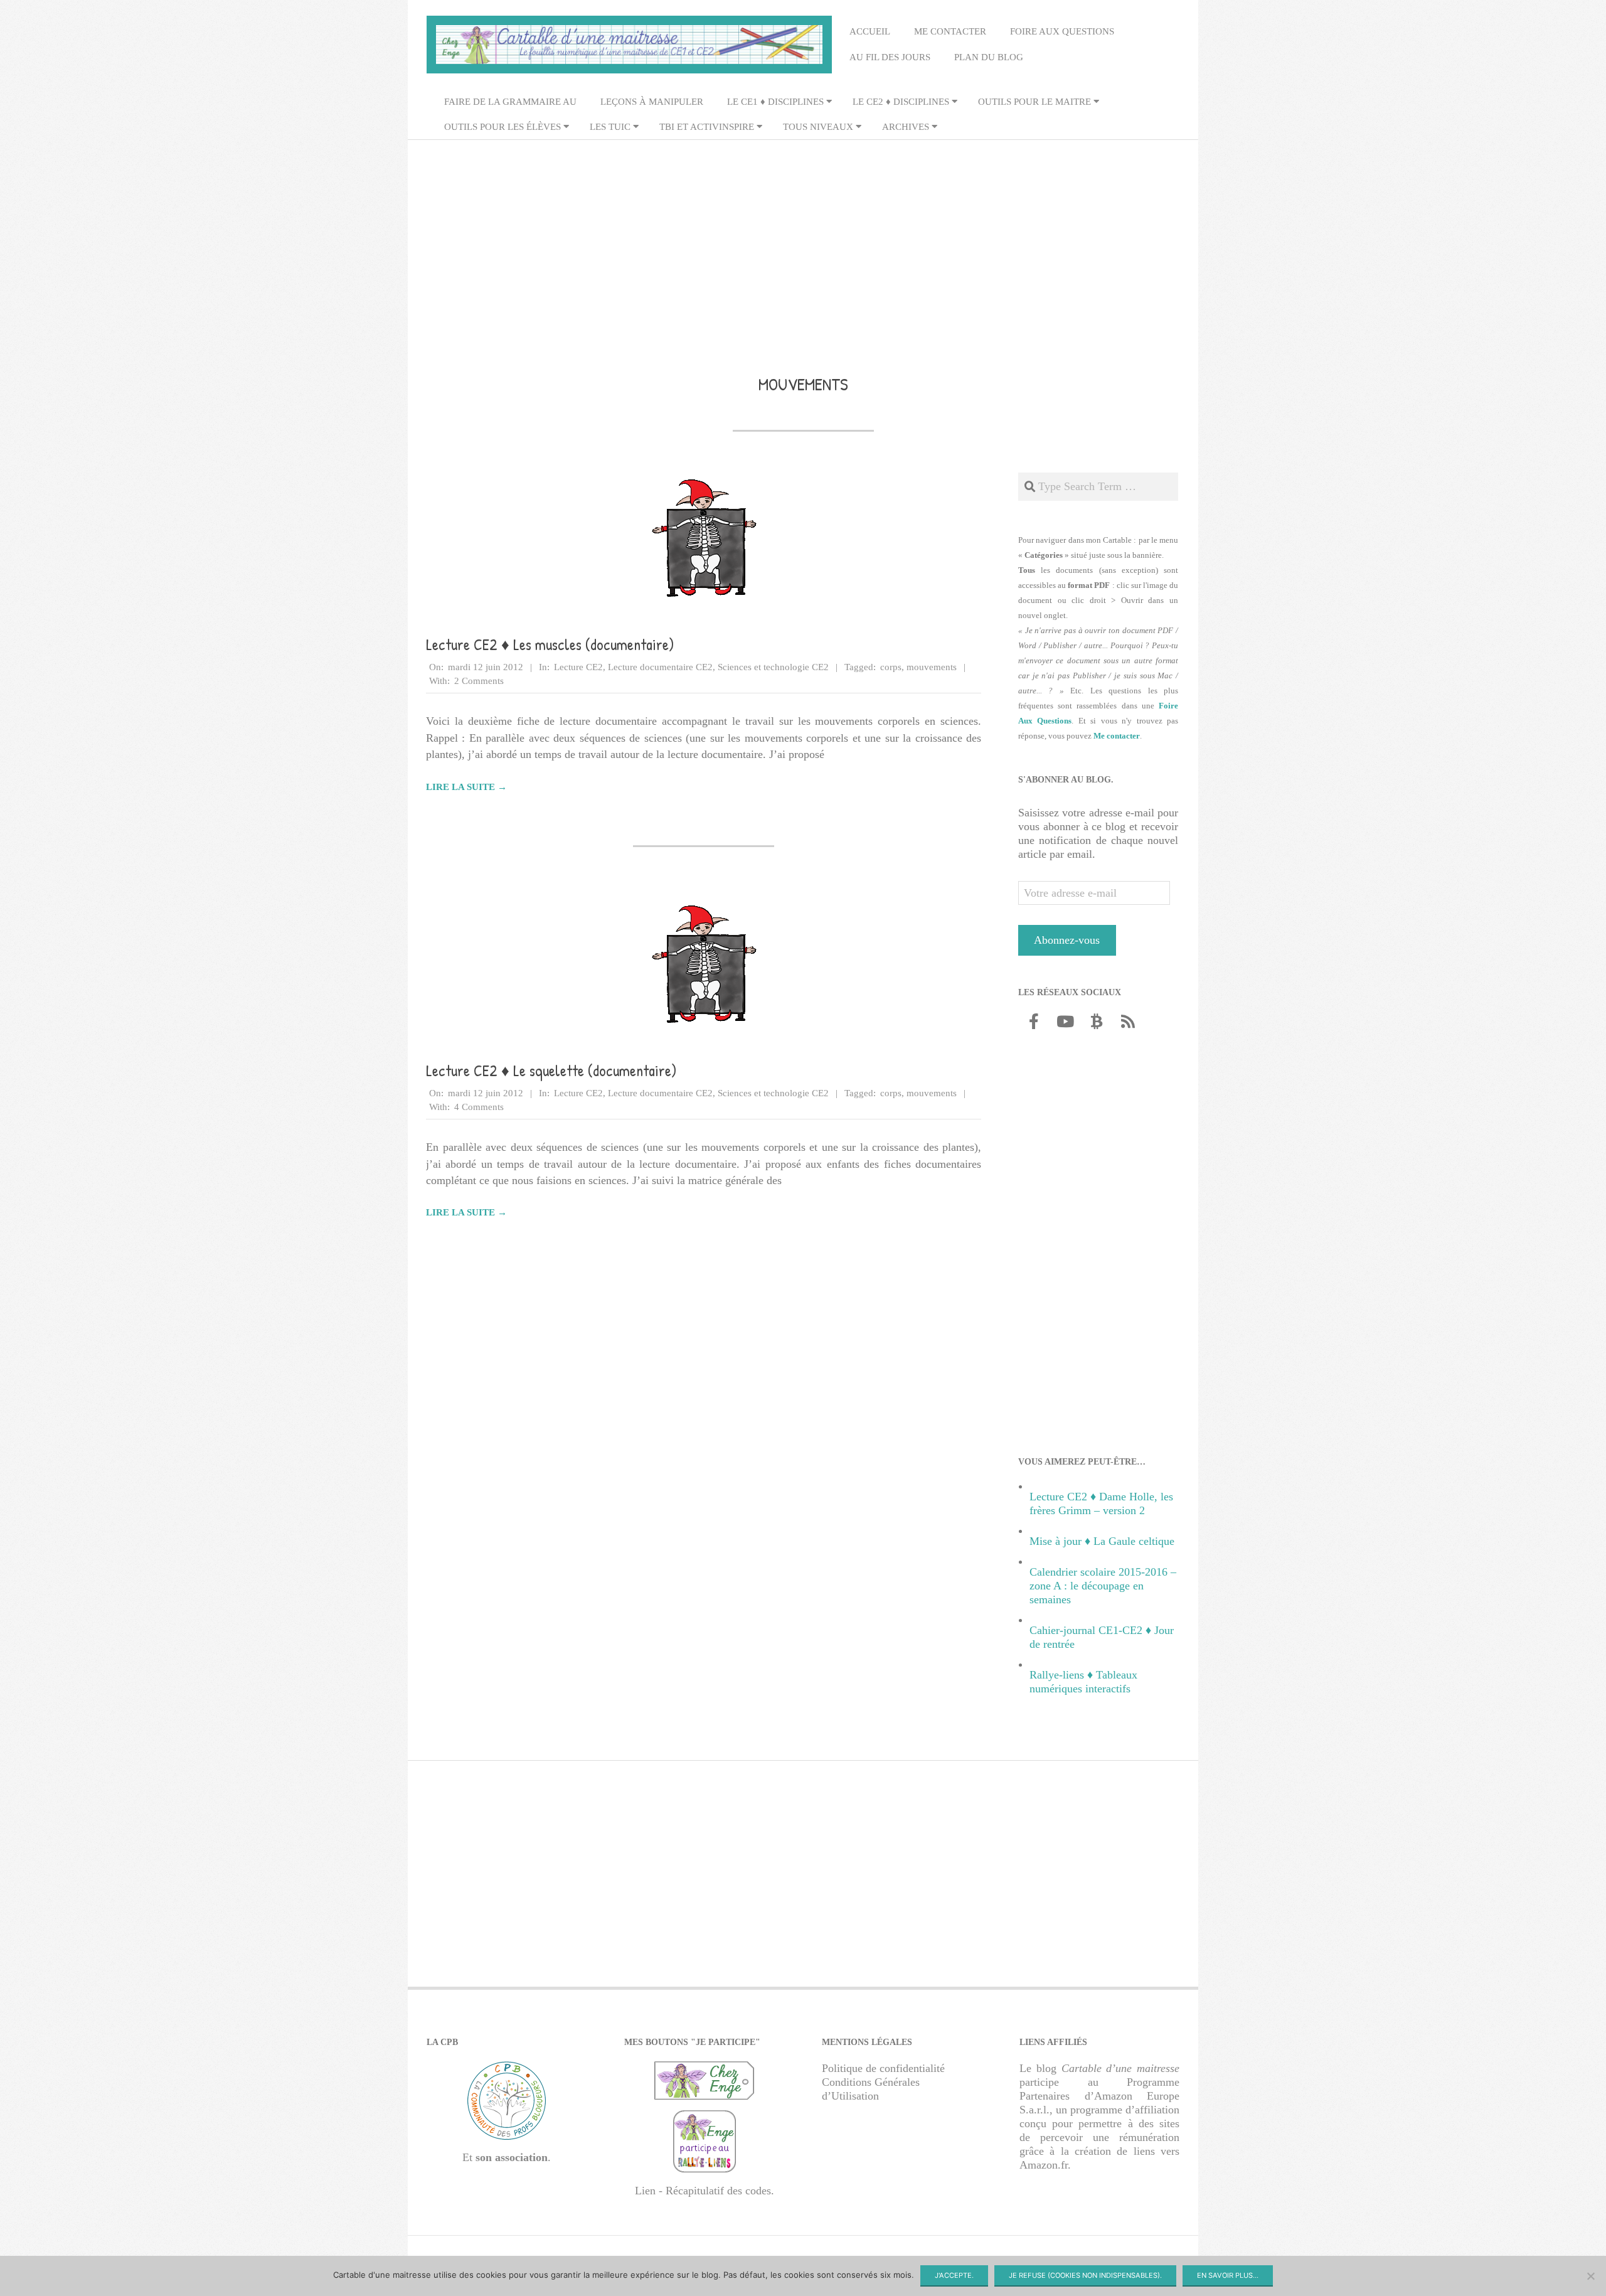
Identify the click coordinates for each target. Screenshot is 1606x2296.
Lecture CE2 (578, 667)
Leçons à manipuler (652, 102)
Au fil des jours (890, 57)
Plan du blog (989, 57)
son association (512, 2157)
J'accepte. (954, 2275)
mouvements (932, 667)
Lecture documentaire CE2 (660, 667)
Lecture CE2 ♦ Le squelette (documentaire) (551, 1071)
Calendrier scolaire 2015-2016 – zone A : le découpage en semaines (1103, 1586)
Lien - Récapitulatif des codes (703, 2191)
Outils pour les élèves (503, 127)
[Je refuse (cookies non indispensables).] (1590, 2276)
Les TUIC (610, 127)
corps (891, 667)
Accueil (870, 31)
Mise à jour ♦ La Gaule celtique (1102, 1541)
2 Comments (479, 681)
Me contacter (950, 31)
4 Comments (479, 1107)
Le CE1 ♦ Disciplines (775, 102)
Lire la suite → (466, 787)
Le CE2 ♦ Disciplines (901, 102)
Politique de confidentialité (883, 2068)
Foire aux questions (1062, 31)
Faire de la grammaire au (510, 102)
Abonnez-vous (1067, 940)
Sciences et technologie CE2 (773, 667)
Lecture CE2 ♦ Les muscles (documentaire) (550, 644)
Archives (906, 127)
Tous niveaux (818, 127)
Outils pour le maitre (1034, 102)
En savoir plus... (1228, 2275)
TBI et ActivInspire (707, 127)
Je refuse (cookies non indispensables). (1085, 2275)
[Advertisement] (803, 239)
